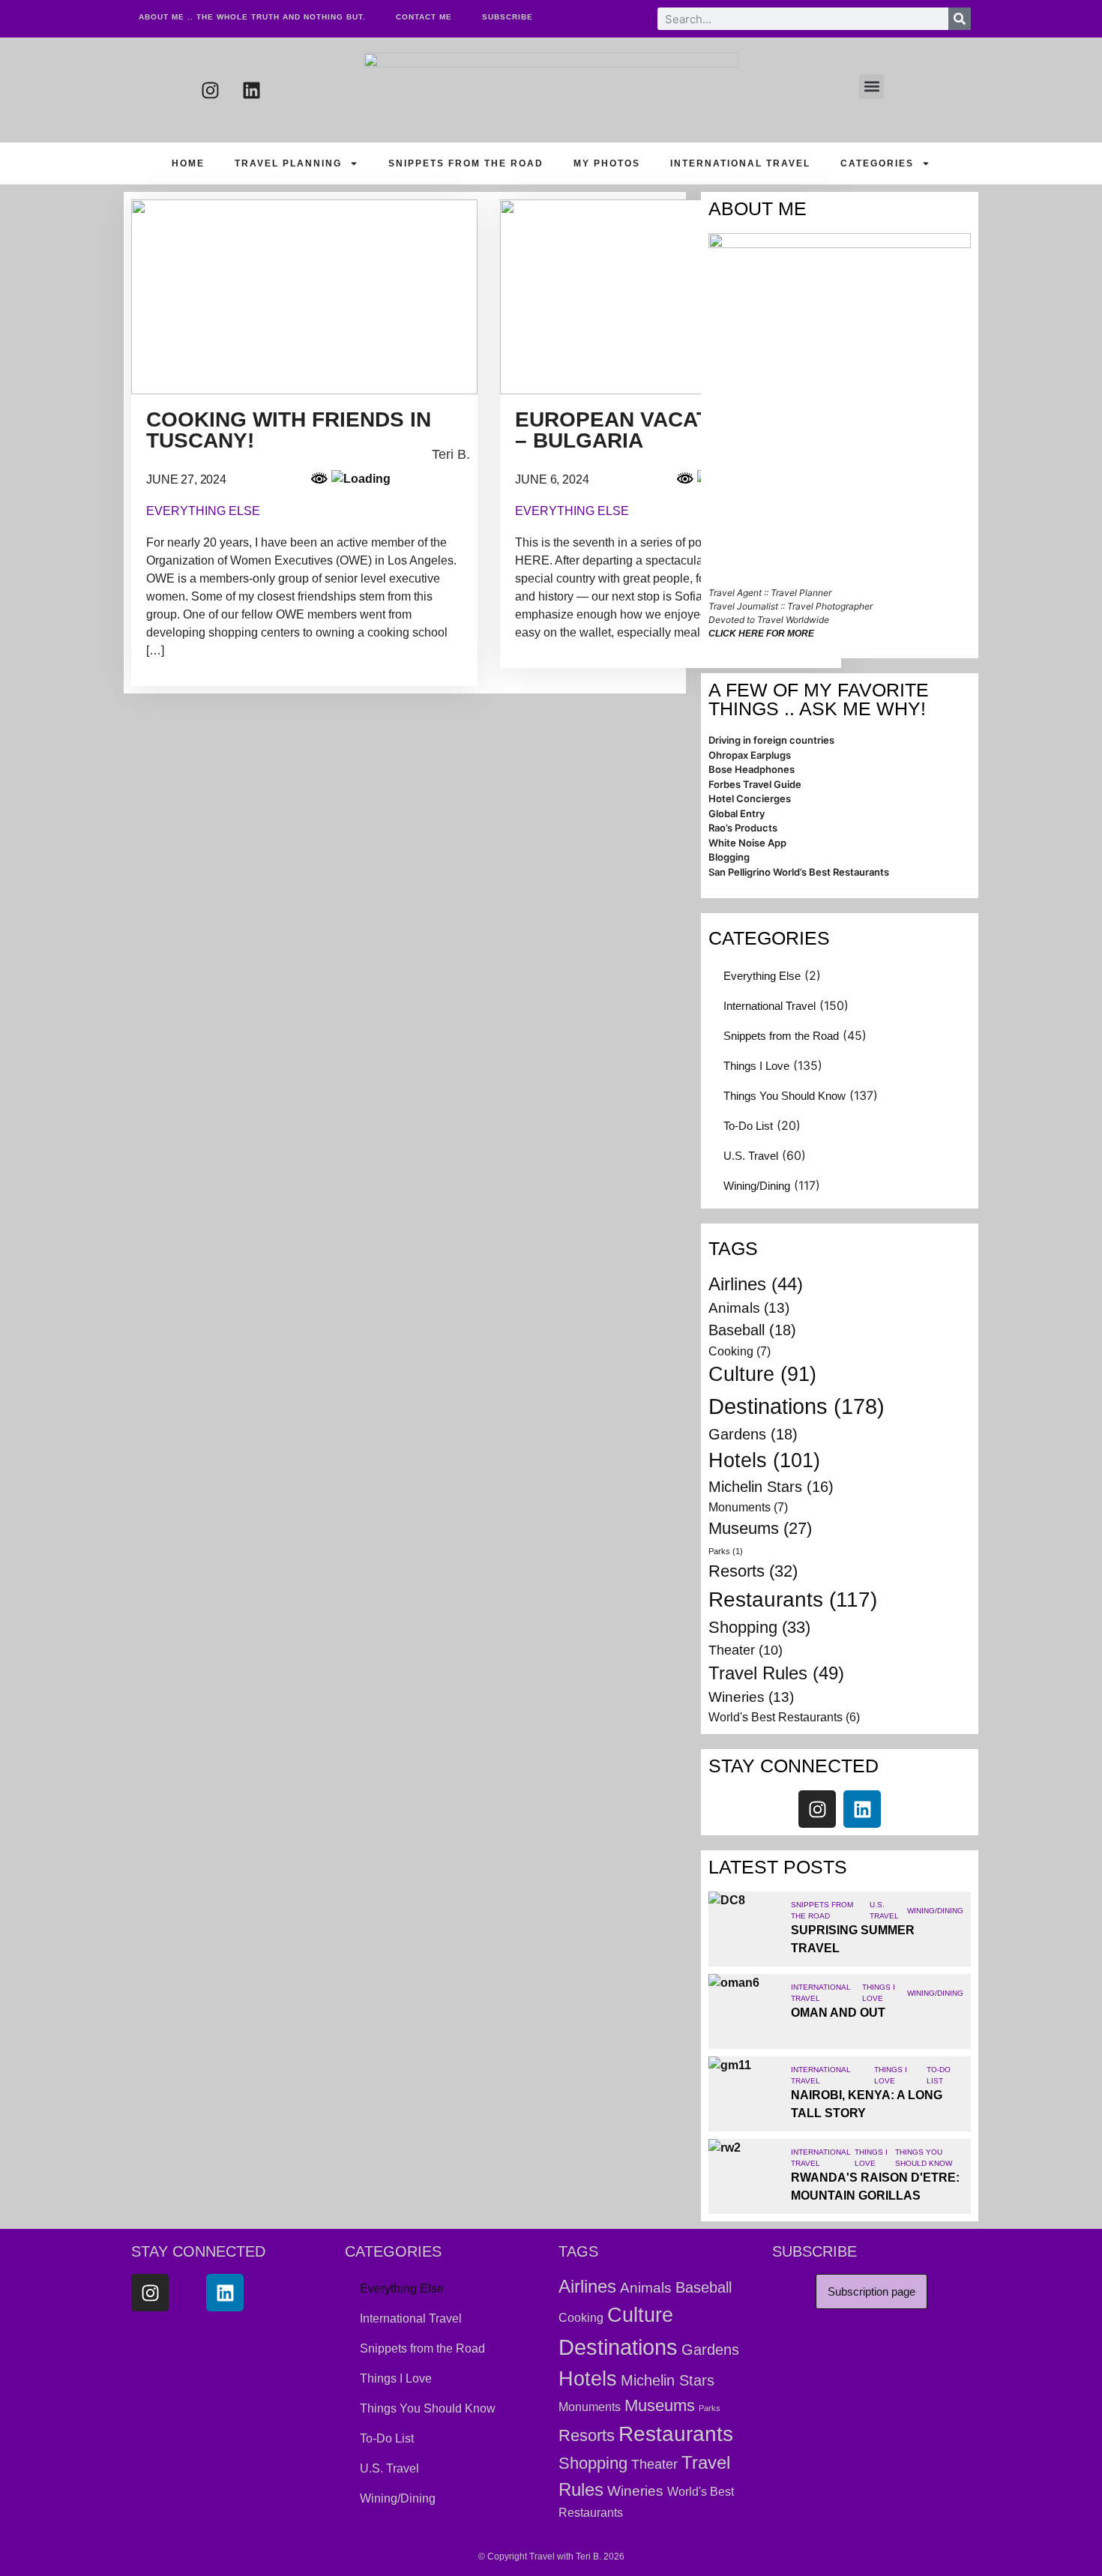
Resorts (753, 1571)
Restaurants (793, 1600)
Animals (749, 1308)
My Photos (607, 163)
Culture (762, 1374)
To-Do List (748, 1126)
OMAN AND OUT (838, 2013)
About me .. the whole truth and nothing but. (252, 17)
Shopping (759, 1627)
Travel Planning (288, 163)
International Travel (740, 163)
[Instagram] (210, 90)
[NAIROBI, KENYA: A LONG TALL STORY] (746, 2094)
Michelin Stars (771, 1487)
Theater (746, 1650)
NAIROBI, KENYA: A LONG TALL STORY (867, 2104)
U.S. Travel (751, 1156)
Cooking (740, 1351)
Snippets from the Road (466, 163)
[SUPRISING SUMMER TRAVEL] (746, 1929)
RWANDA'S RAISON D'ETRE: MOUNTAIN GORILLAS (875, 2187)
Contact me (424, 17)
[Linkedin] (251, 90)
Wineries (751, 1697)
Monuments (748, 1507)
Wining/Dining (757, 1186)
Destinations (797, 1406)
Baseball (752, 1330)
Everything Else (762, 976)
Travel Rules (776, 1673)
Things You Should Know (785, 1096)
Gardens (753, 1434)
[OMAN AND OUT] (746, 2011)
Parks (726, 1551)
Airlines (756, 1284)
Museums (760, 1528)
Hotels (764, 1460)
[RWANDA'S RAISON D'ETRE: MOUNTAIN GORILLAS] (746, 2176)
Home (188, 163)
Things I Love (756, 1066)
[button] (871, 87)
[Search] (960, 19)
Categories (877, 163)
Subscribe (508, 17)
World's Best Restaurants (784, 1717)
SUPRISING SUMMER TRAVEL (853, 1939)
